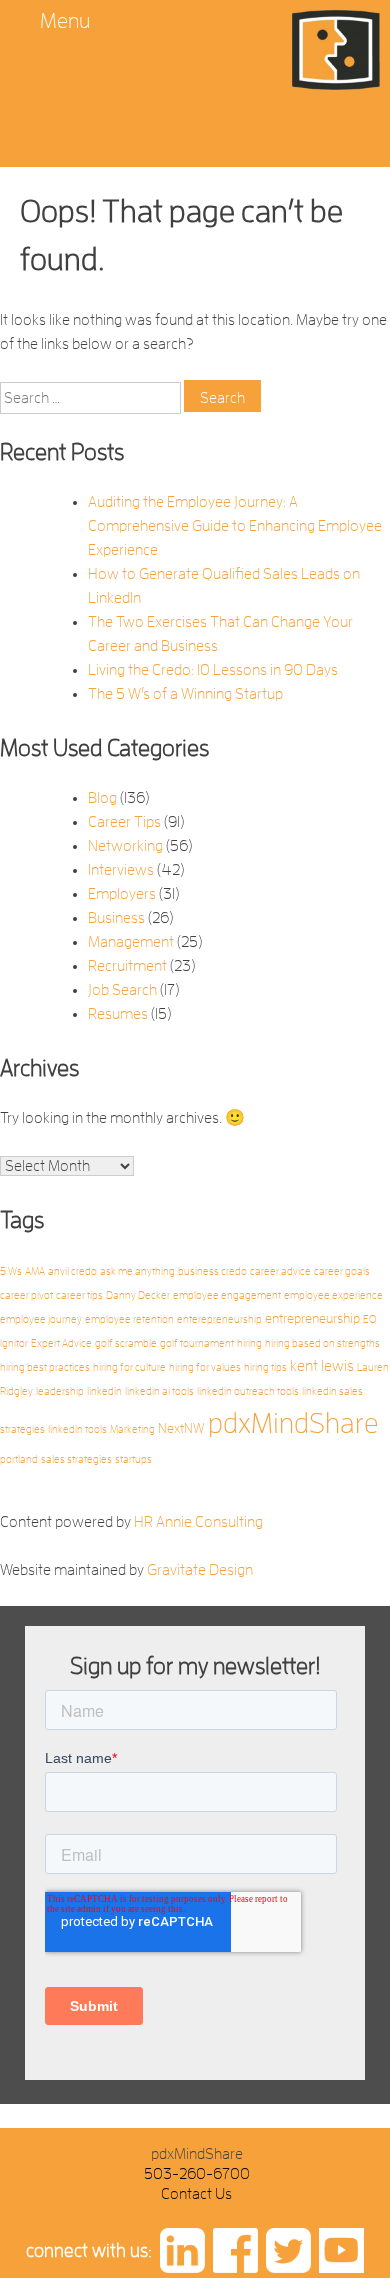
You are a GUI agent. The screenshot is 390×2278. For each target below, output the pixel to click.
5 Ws (11, 1271)
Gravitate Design (200, 1570)
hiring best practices (45, 1367)
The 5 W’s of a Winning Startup (185, 694)
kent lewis (322, 1366)
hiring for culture (129, 1367)
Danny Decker (138, 1295)
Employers (122, 894)
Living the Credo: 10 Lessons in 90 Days (213, 670)
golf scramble (126, 1343)
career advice (280, 1271)
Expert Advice (61, 1343)
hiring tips (265, 1367)
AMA (35, 1271)
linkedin (104, 1391)
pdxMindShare (293, 1423)
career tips (79, 1295)
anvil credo (72, 1271)
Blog (102, 798)
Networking (125, 846)
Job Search (122, 990)
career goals (342, 1271)
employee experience (333, 1295)
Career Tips (124, 822)
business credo (212, 1271)
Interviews (121, 870)
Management (131, 942)
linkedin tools (77, 1429)
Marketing (132, 1429)
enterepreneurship (219, 1319)
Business (116, 918)
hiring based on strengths (322, 1343)
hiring (249, 1343)
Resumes (118, 1014)
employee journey (41, 1319)
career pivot (26, 1295)
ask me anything (137, 1271)
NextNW (181, 1428)
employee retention (129, 1319)
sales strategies (76, 1459)
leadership (60, 1391)
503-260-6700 (197, 2174)
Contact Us (196, 2194)
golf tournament (197, 1343)
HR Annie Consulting (198, 1522)
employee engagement (227, 1295)
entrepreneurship (312, 1318)
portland (19, 1459)
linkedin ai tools (159, 1391)
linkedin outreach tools (248, 1391)
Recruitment (127, 966)
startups (133, 1459)
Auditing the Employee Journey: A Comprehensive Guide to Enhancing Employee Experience (235, 526)
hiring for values (205, 1367)
